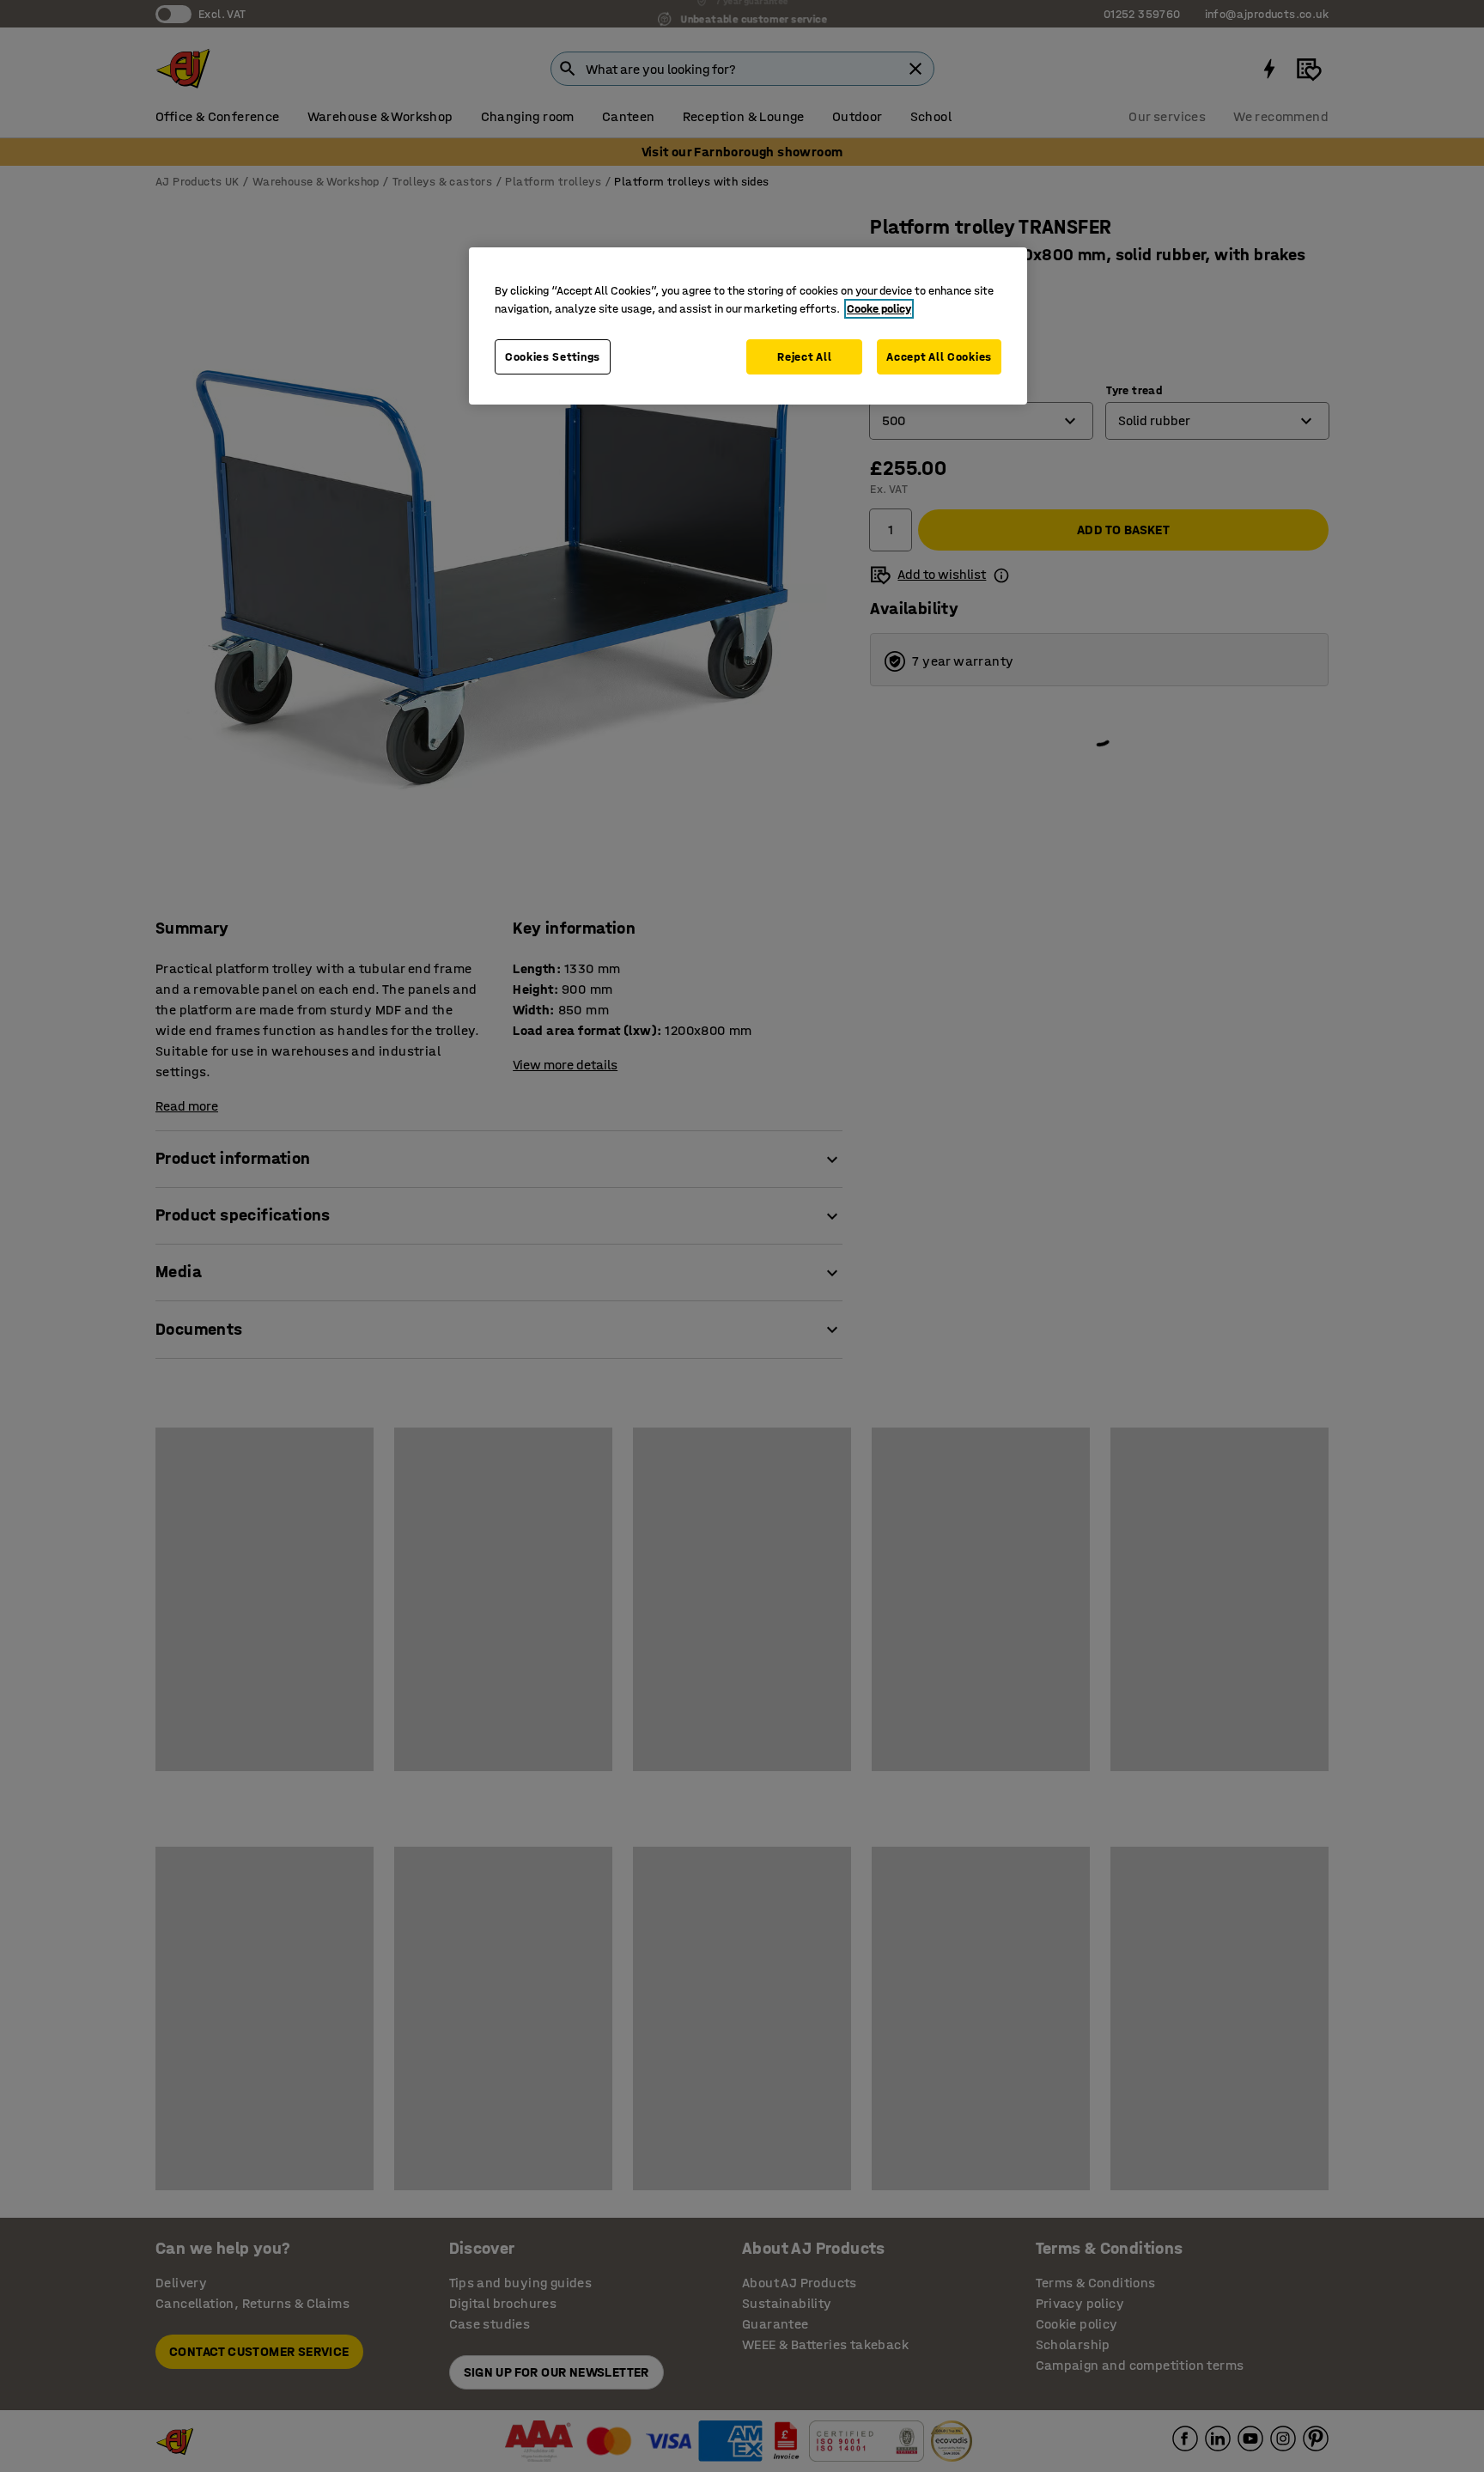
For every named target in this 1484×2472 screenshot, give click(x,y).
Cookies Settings (553, 357)
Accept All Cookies (939, 357)
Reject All (804, 357)
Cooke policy (879, 309)
